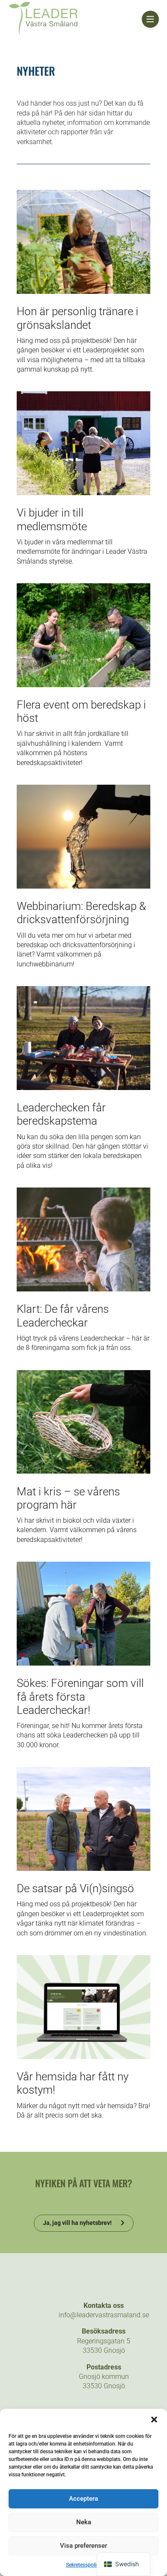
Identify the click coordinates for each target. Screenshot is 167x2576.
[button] (154, 2419)
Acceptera (83, 2499)
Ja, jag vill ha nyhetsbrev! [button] (77, 2223)
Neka (84, 2522)
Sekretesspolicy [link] (84, 2565)
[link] (75, 19)
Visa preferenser (83, 2546)
